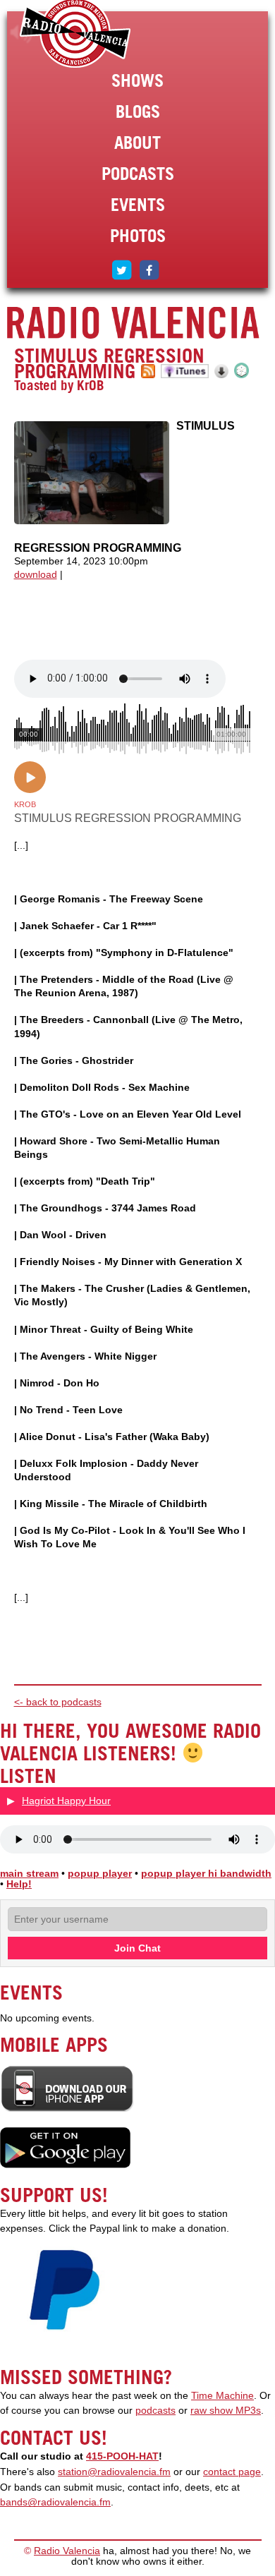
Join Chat (137, 1948)
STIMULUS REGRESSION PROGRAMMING (109, 363)
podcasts (155, 2411)
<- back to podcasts (58, 1702)
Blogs (138, 111)
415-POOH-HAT (122, 2456)
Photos (138, 236)
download (36, 575)
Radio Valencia (67, 2551)
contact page (232, 2472)
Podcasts (138, 174)
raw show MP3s (226, 2411)
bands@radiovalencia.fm (55, 2502)
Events (138, 205)
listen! (22, 32)
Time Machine (222, 2396)
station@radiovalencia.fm (114, 2472)
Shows (137, 80)
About (137, 143)
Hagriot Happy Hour (66, 1801)
